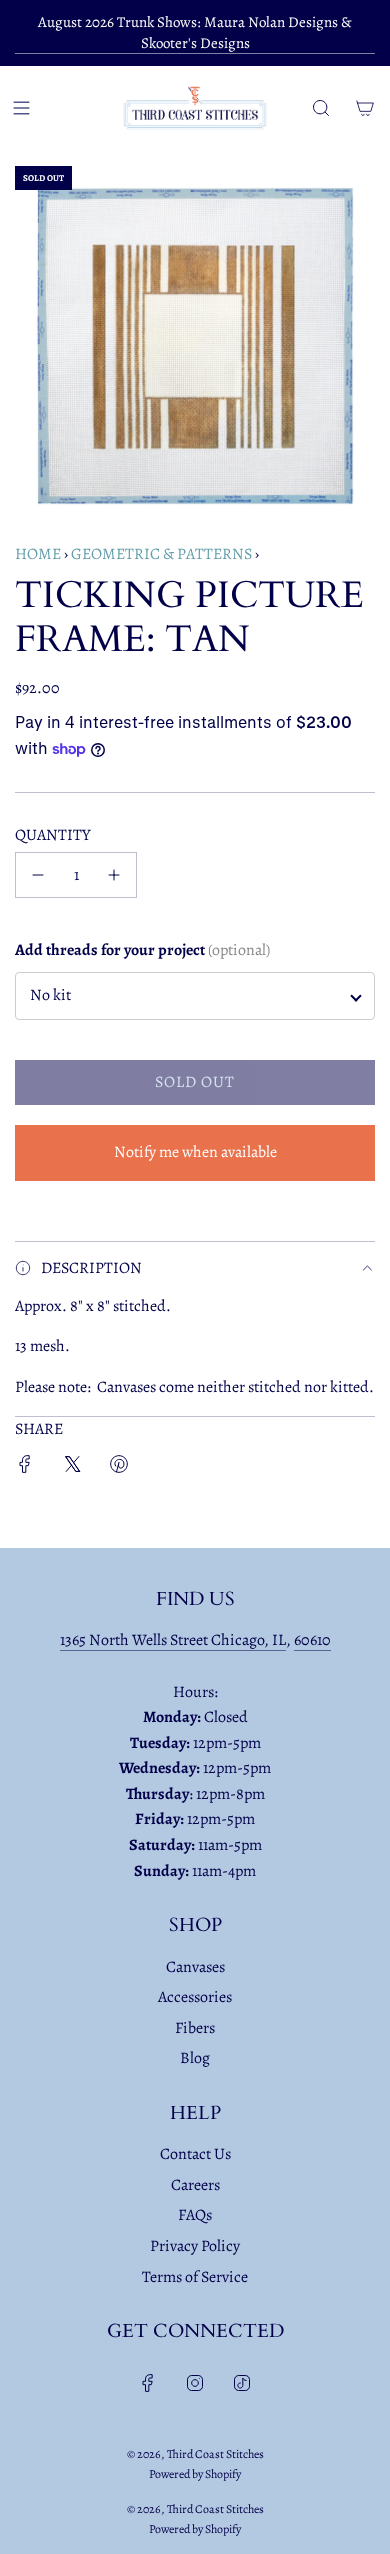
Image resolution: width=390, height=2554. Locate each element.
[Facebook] (148, 2383)
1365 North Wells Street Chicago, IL (173, 1640)
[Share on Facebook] (25, 1468)
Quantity (53, 835)
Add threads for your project (142, 950)
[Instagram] (195, 2383)
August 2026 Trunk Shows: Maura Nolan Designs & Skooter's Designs (195, 32)
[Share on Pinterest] (119, 1468)
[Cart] (365, 108)
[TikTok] (242, 2383)
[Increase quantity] (114, 875)
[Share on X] (72, 1468)
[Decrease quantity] (38, 875)
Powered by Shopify (195, 2474)
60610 (312, 1640)
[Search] (321, 108)
